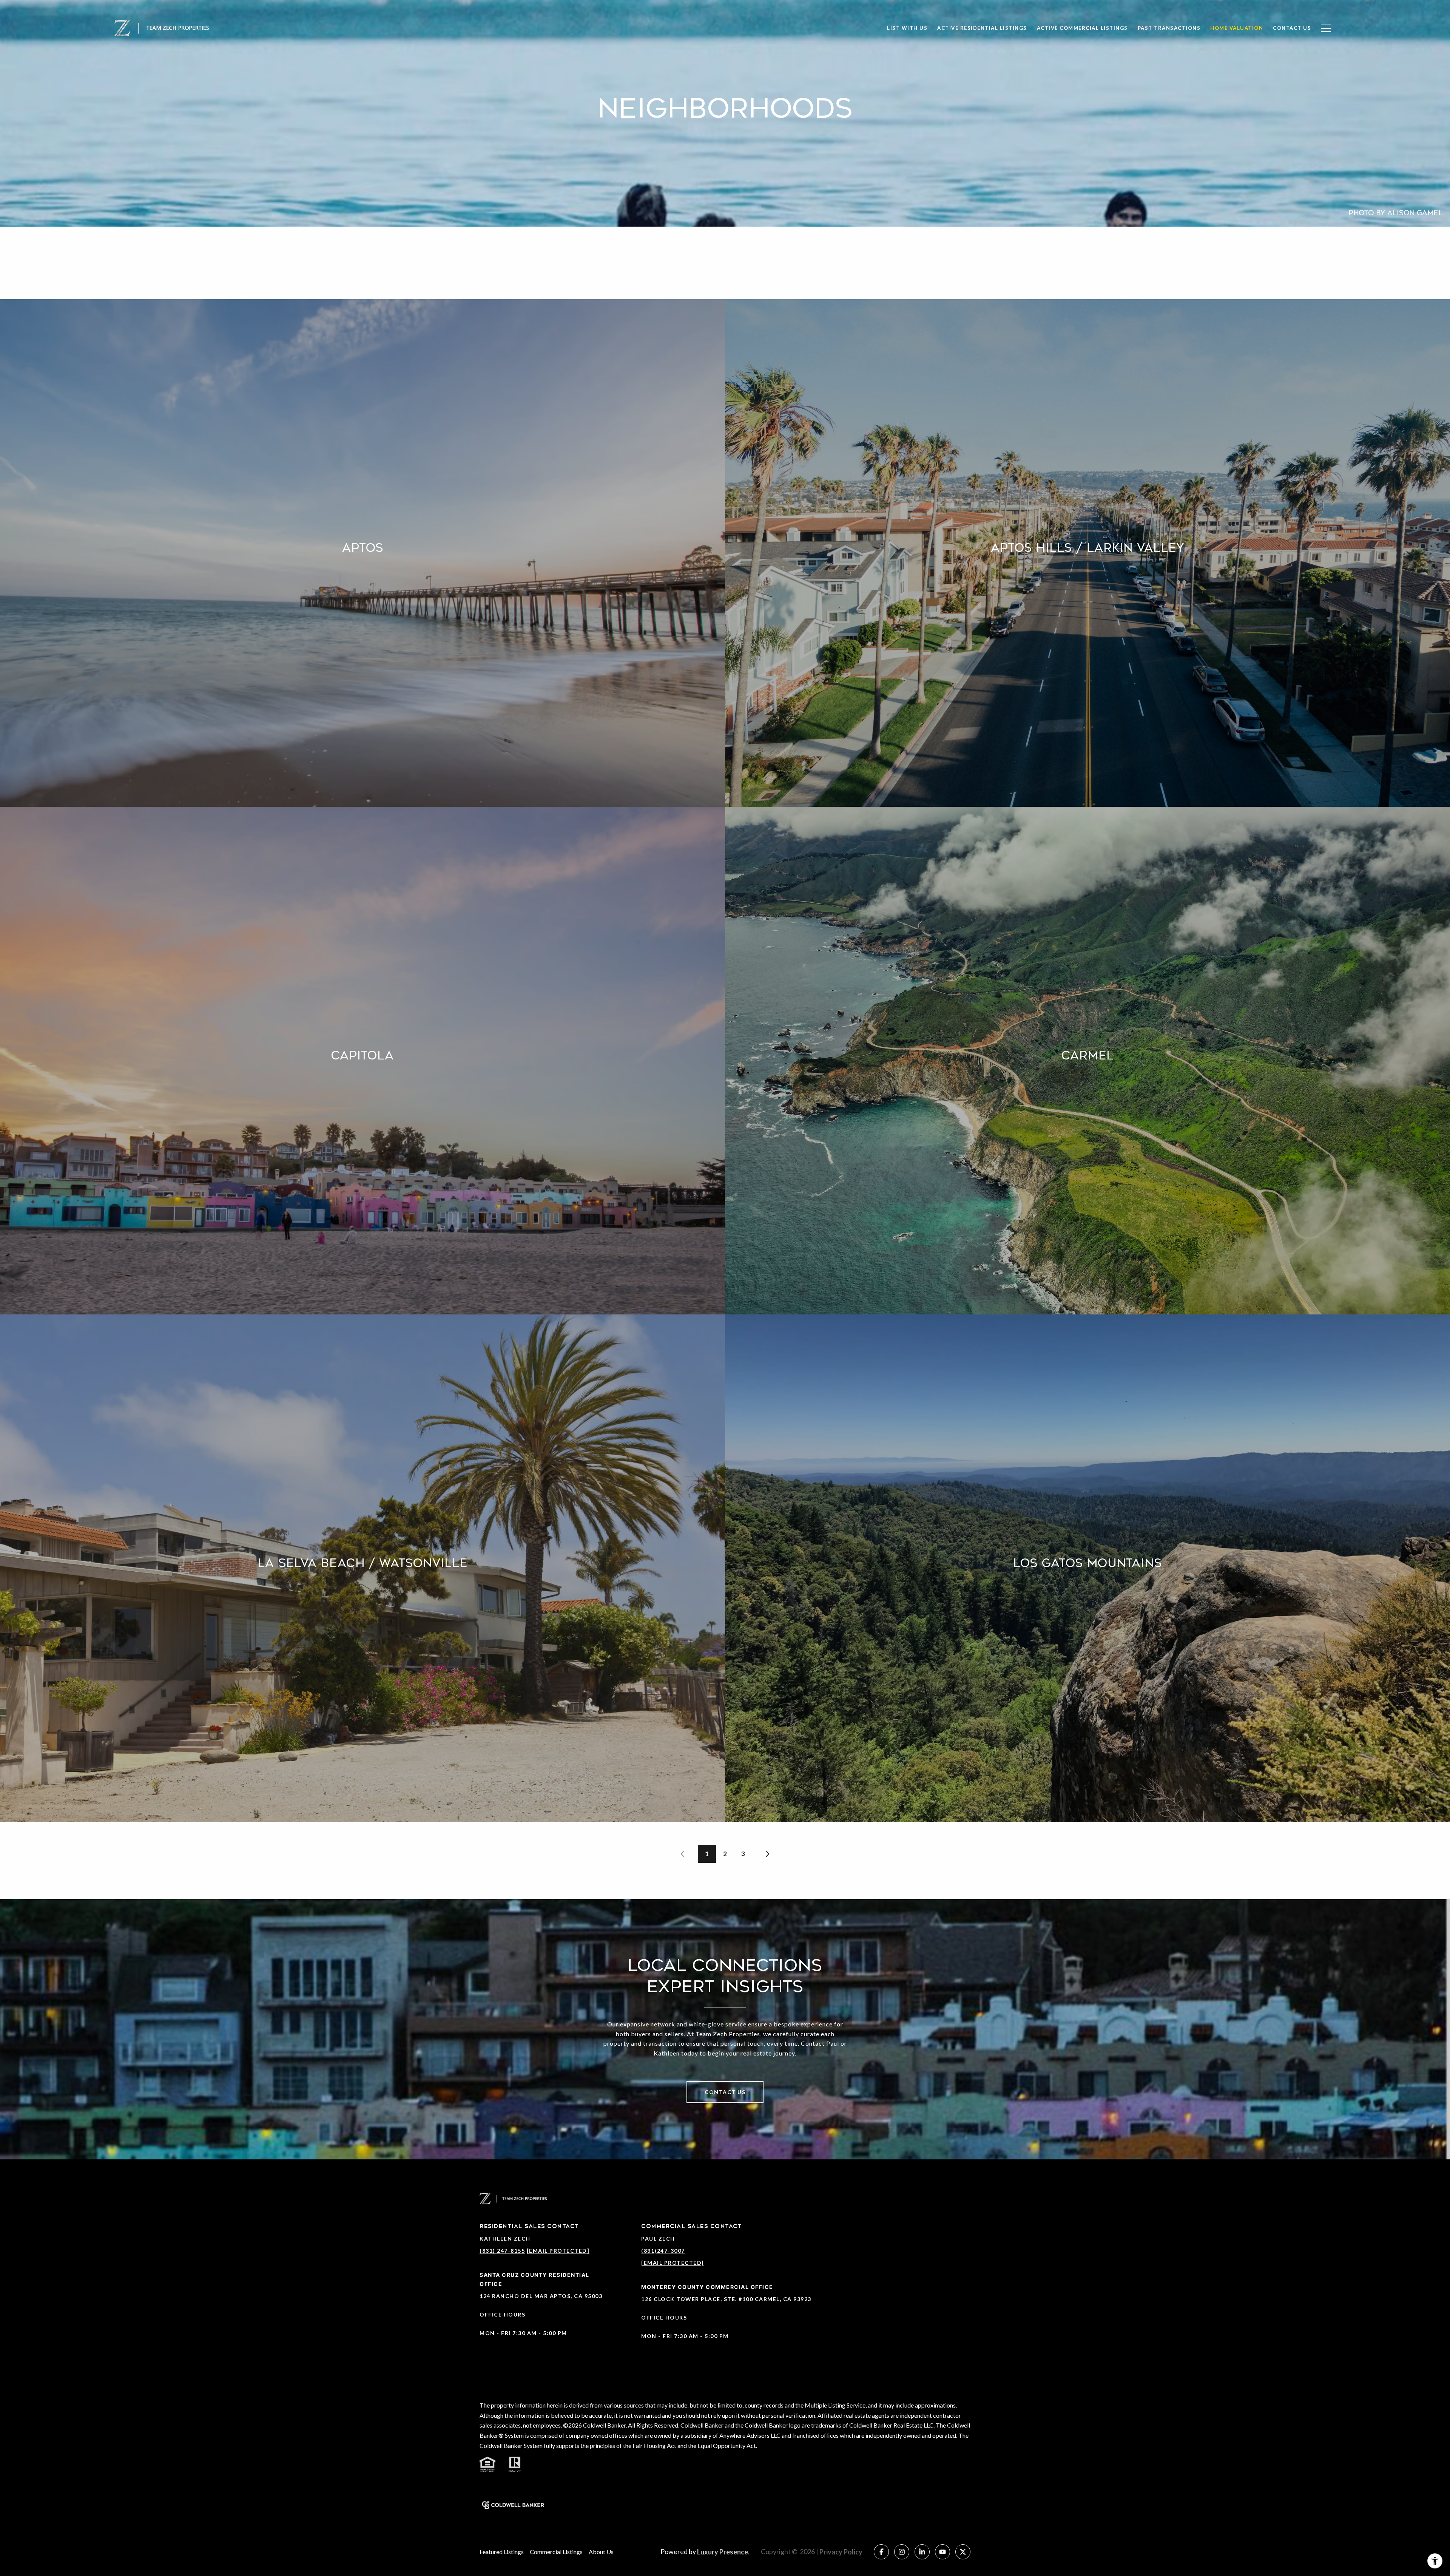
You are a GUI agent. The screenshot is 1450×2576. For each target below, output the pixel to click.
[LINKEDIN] (922, 2552)
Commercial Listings (556, 2552)
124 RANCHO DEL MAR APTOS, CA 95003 (541, 2296)
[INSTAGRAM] (902, 2552)
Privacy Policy (841, 2552)
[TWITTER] (963, 2552)
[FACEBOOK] (881, 2552)
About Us (601, 2552)
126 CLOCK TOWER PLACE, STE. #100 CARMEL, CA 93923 (726, 2299)
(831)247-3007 (663, 2251)
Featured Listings (502, 2552)
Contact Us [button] (725, 2092)
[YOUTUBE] (942, 2552)
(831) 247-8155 (502, 2251)
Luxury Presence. (723, 2552)
